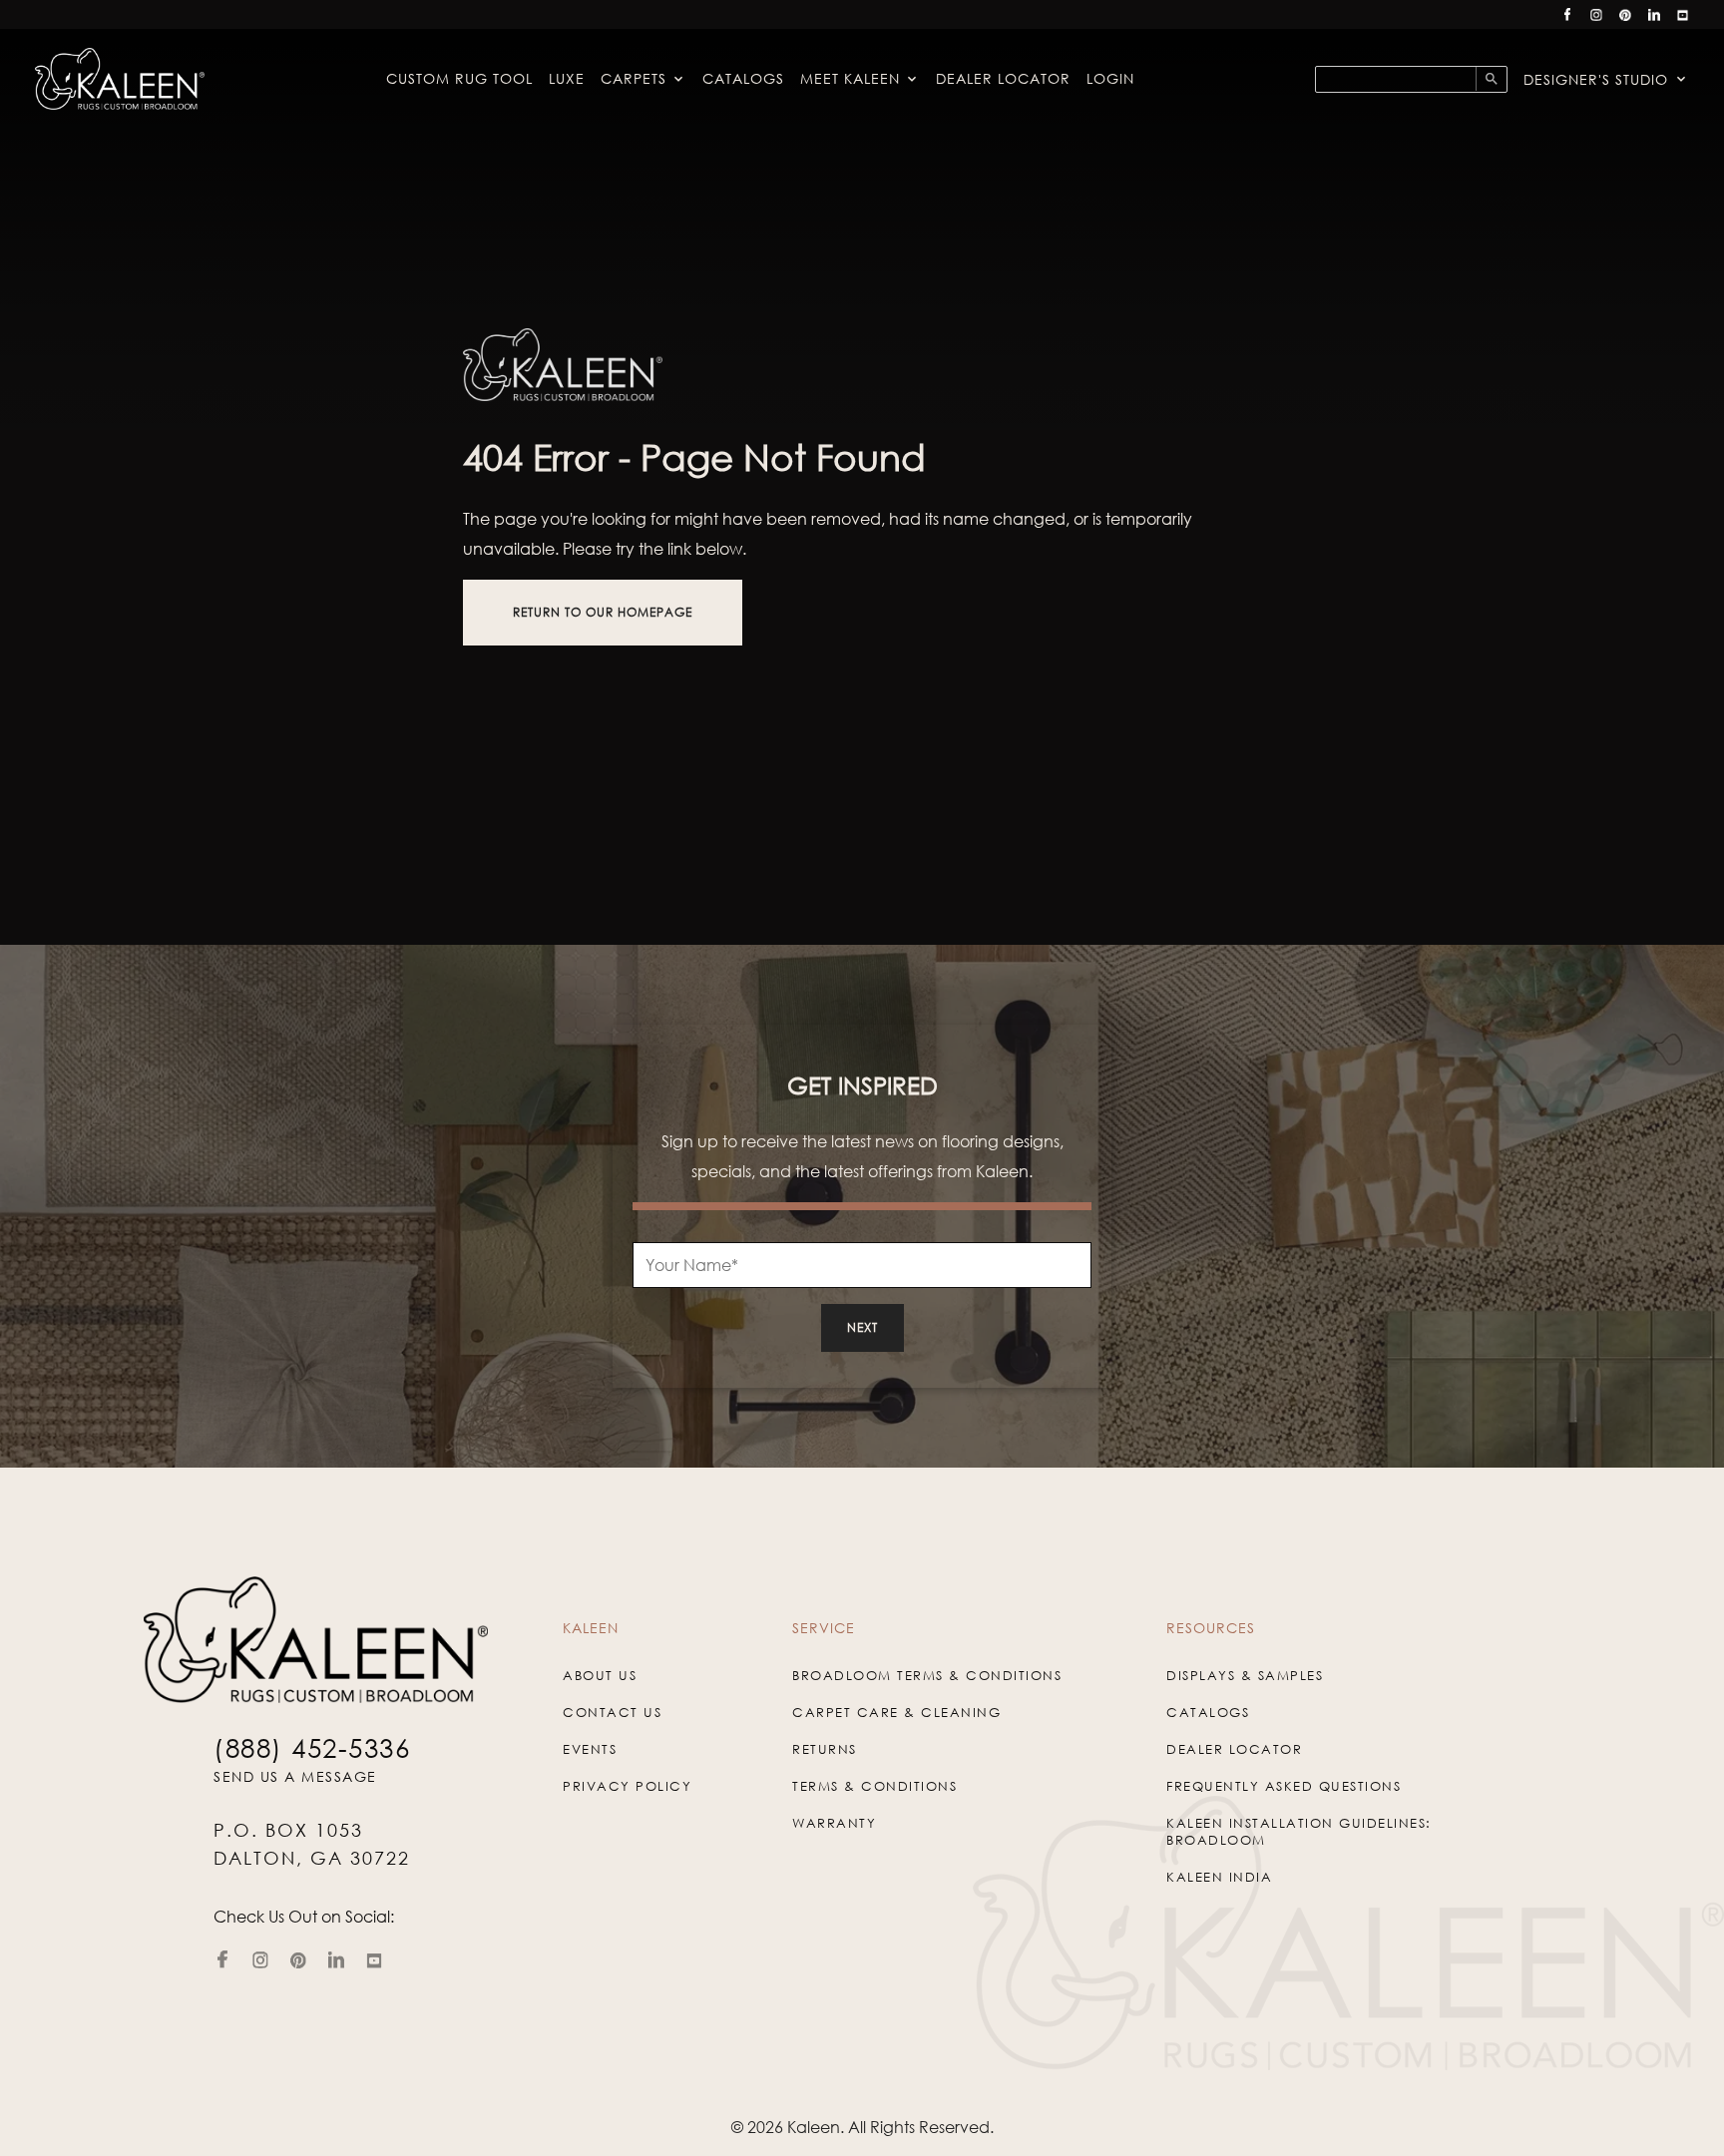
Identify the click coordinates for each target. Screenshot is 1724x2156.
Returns (825, 1749)
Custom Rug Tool (459, 78)
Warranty (834, 1823)
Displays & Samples (1245, 1675)
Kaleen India (1219, 1877)
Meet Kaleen (850, 78)
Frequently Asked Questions (1284, 1786)
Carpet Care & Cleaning (896, 1712)
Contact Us (612, 1712)
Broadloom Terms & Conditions (927, 1675)
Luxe (567, 78)
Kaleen (814, 2127)
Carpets (634, 78)
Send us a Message (295, 1776)
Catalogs (743, 78)
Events (590, 1749)
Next (862, 1327)
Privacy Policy (627, 1786)
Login (1110, 78)
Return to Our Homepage (603, 612)
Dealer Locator (1003, 78)
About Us (600, 1675)
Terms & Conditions (874, 1786)
